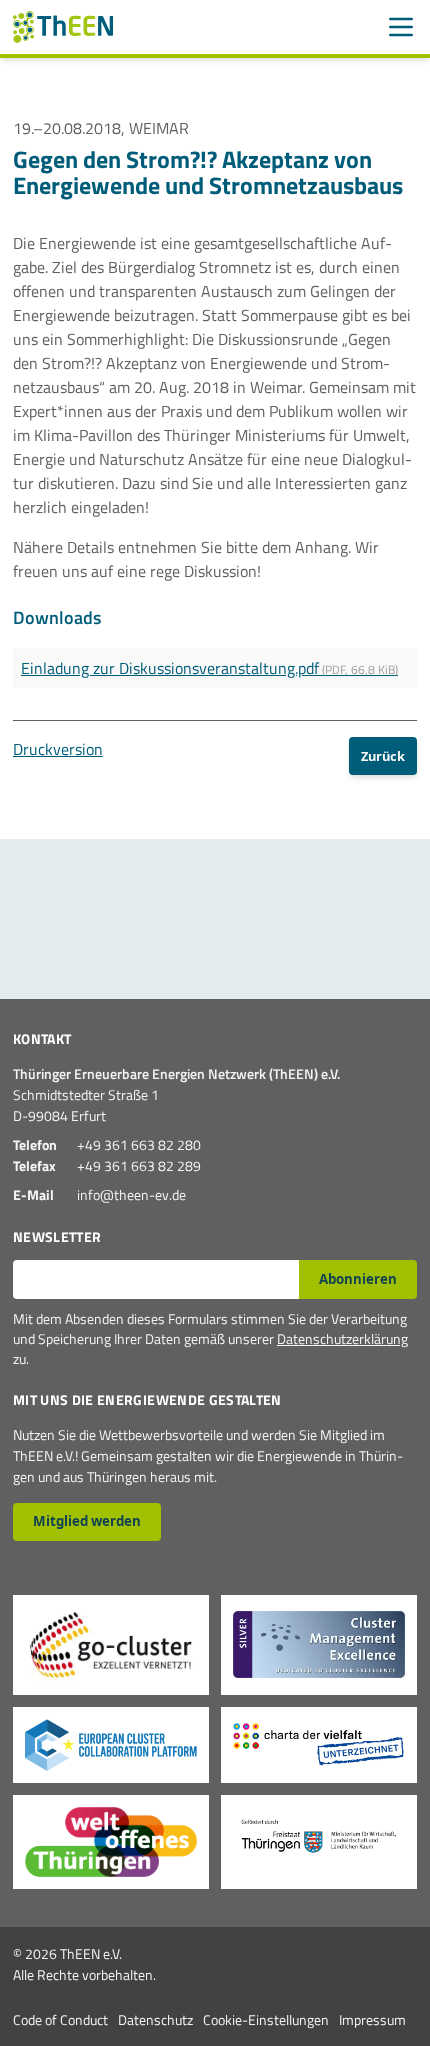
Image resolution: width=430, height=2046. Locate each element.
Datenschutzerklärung (342, 1338)
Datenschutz (155, 2019)
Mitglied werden (87, 1521)
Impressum (372, 2019)
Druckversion (58, 749)
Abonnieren (358, 1279)
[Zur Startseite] (63, 27)
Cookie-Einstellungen (266, 2019)
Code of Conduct (60, 2019)
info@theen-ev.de (131, 1194)
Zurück (383, 756)
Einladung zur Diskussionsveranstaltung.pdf (209, 668)
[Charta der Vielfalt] (319, 1744)
